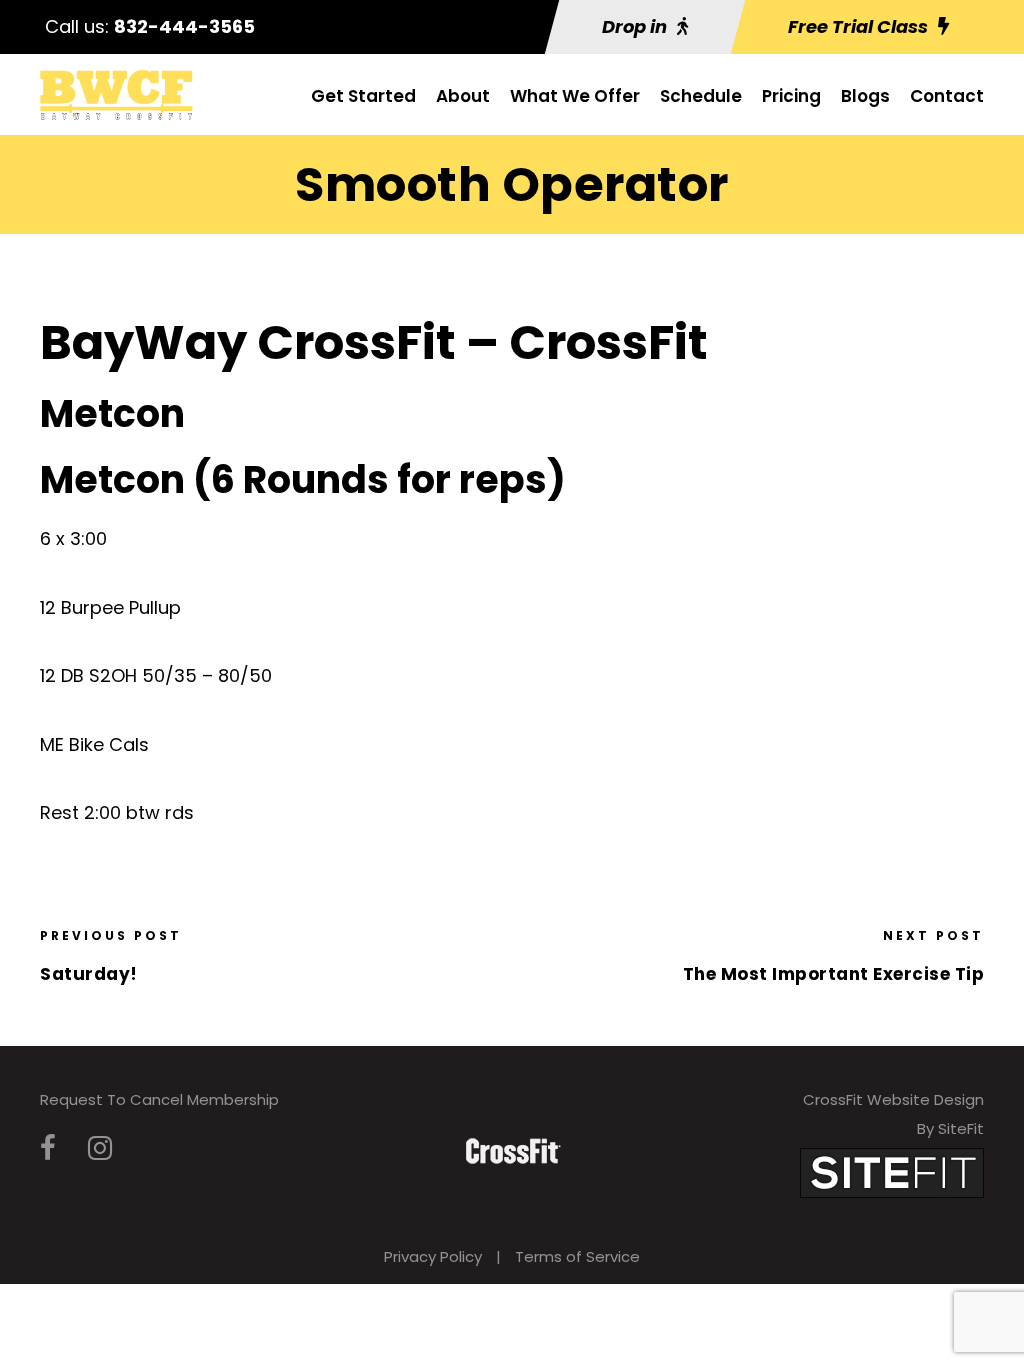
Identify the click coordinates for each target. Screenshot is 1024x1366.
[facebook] (48, 1148)
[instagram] (100, 1148)
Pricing (791, 96)
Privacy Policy (433, 1256)
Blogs (865, 96)
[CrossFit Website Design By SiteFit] (892, 1171)
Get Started (363, 96)
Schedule (701, 96)
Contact (947, 96)
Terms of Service (577, 1256)
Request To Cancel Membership (159, 1099)
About (463, 96)
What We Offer (575, 96)
